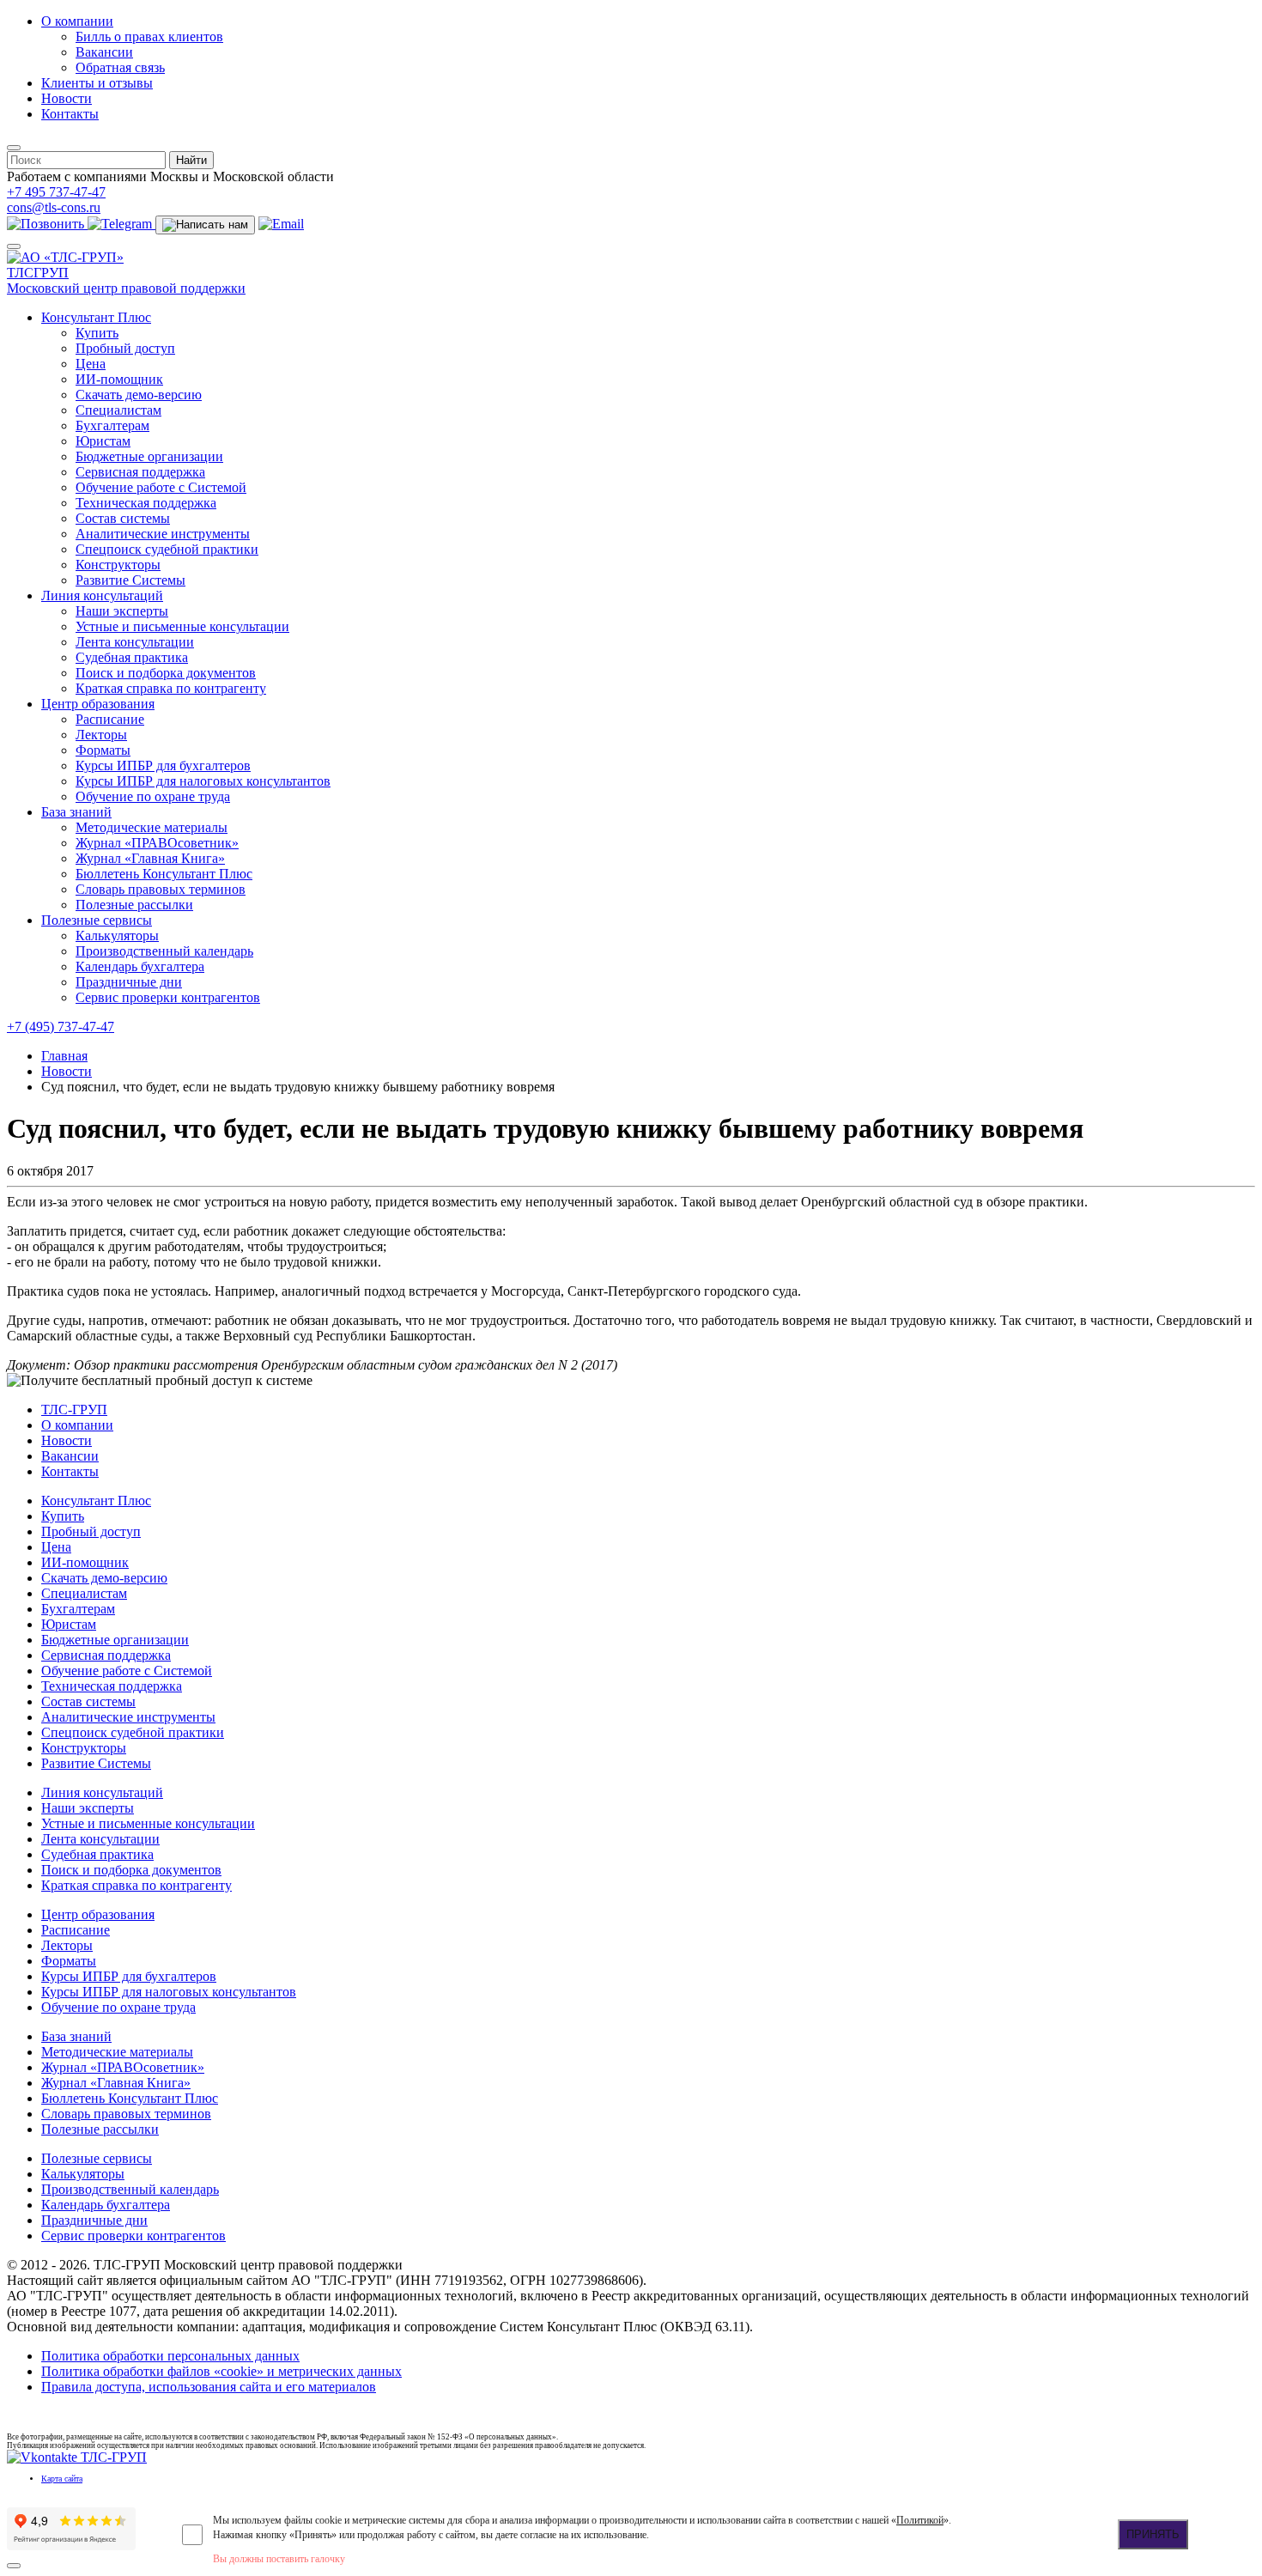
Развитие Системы (130, 580)
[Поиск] (14, 148)
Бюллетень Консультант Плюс (164, 874)
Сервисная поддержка (140, 472)
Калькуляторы (117, 936)
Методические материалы (152, 827)
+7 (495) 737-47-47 (61, 1027)
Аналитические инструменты (163, 534)
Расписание (110, 719)
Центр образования (98, 704)
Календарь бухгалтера (140, 966)
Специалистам (118, 410)
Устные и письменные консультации (182, 626)
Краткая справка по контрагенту (171, 688)
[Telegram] (121, 224)
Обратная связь (120, 67)
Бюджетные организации (149, 456)
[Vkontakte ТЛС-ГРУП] (77, 2457)
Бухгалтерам (112, 425)
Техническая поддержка (146, 503)
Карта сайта (62, 2479)
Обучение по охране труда (153, 796)
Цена (91, 364)
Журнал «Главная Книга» (150, 858)
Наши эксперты (122, 611)
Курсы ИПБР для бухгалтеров (163, 766)
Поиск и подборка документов (166, 673)
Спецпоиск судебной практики (167, 549)
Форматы (103, 750)
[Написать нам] (205, 225)
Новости (67, 98)
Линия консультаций (102, 595)
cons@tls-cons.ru (54, 207)
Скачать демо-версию (139, 395)
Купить (97, 333)
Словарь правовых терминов (161, 889)
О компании (77, 21)
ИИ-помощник (119, 379)
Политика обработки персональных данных (170, 2356)
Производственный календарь (164, 951)
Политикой (920, 2520)
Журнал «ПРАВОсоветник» (157, 843)
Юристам (103, 441)
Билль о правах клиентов (149, 36)
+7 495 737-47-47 (56, 192)
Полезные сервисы (97, 920)
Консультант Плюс (96, 317)
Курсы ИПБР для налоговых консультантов (203, 781)
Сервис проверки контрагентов (168, 997)
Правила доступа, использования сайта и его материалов (209, 2387)
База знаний (76, 812)
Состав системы (123, 518)
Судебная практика (132, 657)
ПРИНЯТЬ (1153, 2534)
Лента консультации (135, 642)
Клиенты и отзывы (97, 83)
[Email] (281, 224)
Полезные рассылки (134, 905)
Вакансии (104, 52)
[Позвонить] (47, 224)
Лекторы (101, 735)
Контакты (70, 114)
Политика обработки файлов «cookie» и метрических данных (221, 2371)
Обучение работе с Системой (161, 487)
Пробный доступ (125, 348)
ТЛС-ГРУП (74, 1410)
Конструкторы (118, 565)
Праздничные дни (129, 982)
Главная (64, 1056)
